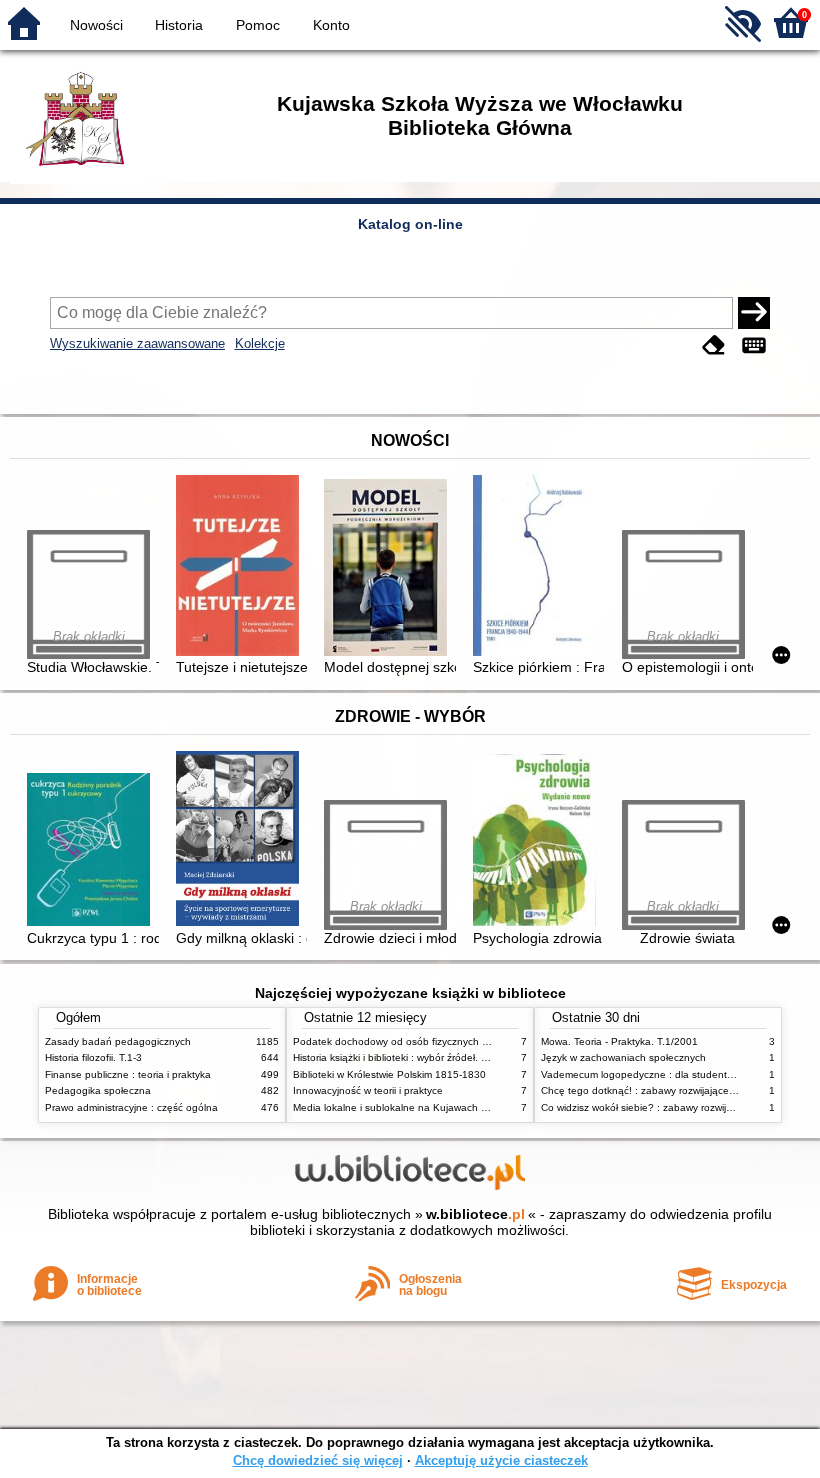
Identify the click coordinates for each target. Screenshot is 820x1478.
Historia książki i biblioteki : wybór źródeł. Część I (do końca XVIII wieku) (457, 1057)
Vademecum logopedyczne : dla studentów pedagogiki (667, 1074)
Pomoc (258, 25)
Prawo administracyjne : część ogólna (131, 1107)
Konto (331, 25)
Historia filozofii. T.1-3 (93, 1057)
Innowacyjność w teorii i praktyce (368, 1090)
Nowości (96, 25)
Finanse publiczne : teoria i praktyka (128, 1074)
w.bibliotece (475, 1214)
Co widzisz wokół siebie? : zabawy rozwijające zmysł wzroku (677, 1107)
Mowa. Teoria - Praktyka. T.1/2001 (619, 1041)
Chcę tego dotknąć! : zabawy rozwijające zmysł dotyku (666, 1090)
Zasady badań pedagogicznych (118, 1041)
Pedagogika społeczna (98, 1090)
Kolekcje (260, 343)
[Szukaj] (754, 313)
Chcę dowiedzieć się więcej (318, 1460)
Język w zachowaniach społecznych (623, 1057)
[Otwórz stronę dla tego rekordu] (241, 567)
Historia (179, 25)
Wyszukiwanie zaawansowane (137, 343)
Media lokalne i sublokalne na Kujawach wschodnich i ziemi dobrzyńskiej (459, 1107)
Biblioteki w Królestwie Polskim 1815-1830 (389, 1074)
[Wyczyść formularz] (714, 345)
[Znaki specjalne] (754, 345)
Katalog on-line (410, 224)
